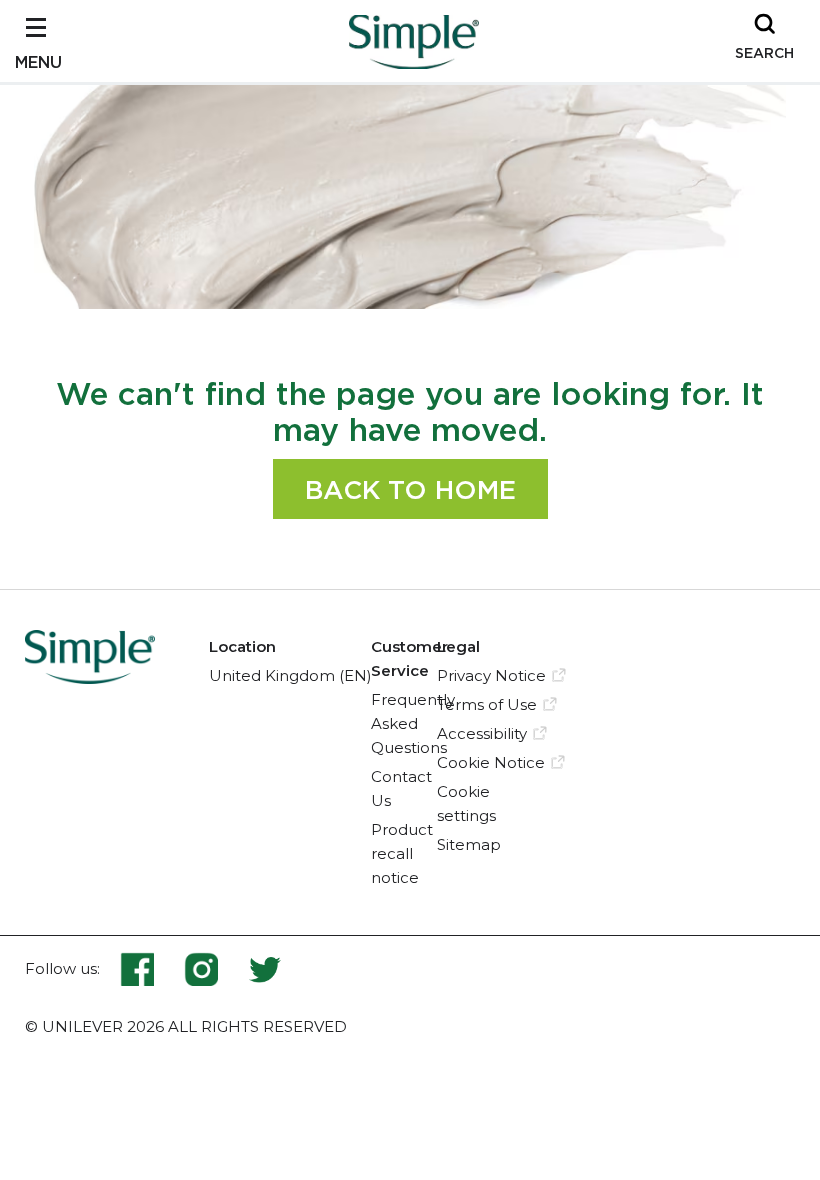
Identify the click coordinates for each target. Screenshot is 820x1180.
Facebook (152, 969)
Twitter (265, 969)
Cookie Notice (491, 762)
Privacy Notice (491, 675)
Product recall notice (402, 853)
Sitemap (469, 844)
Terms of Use (487, 704)
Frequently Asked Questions (413, 723)
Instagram (216, 969)
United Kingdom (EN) (290, 675)
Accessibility (482, 733)
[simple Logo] (90, 678)
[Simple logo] (414, 63)
